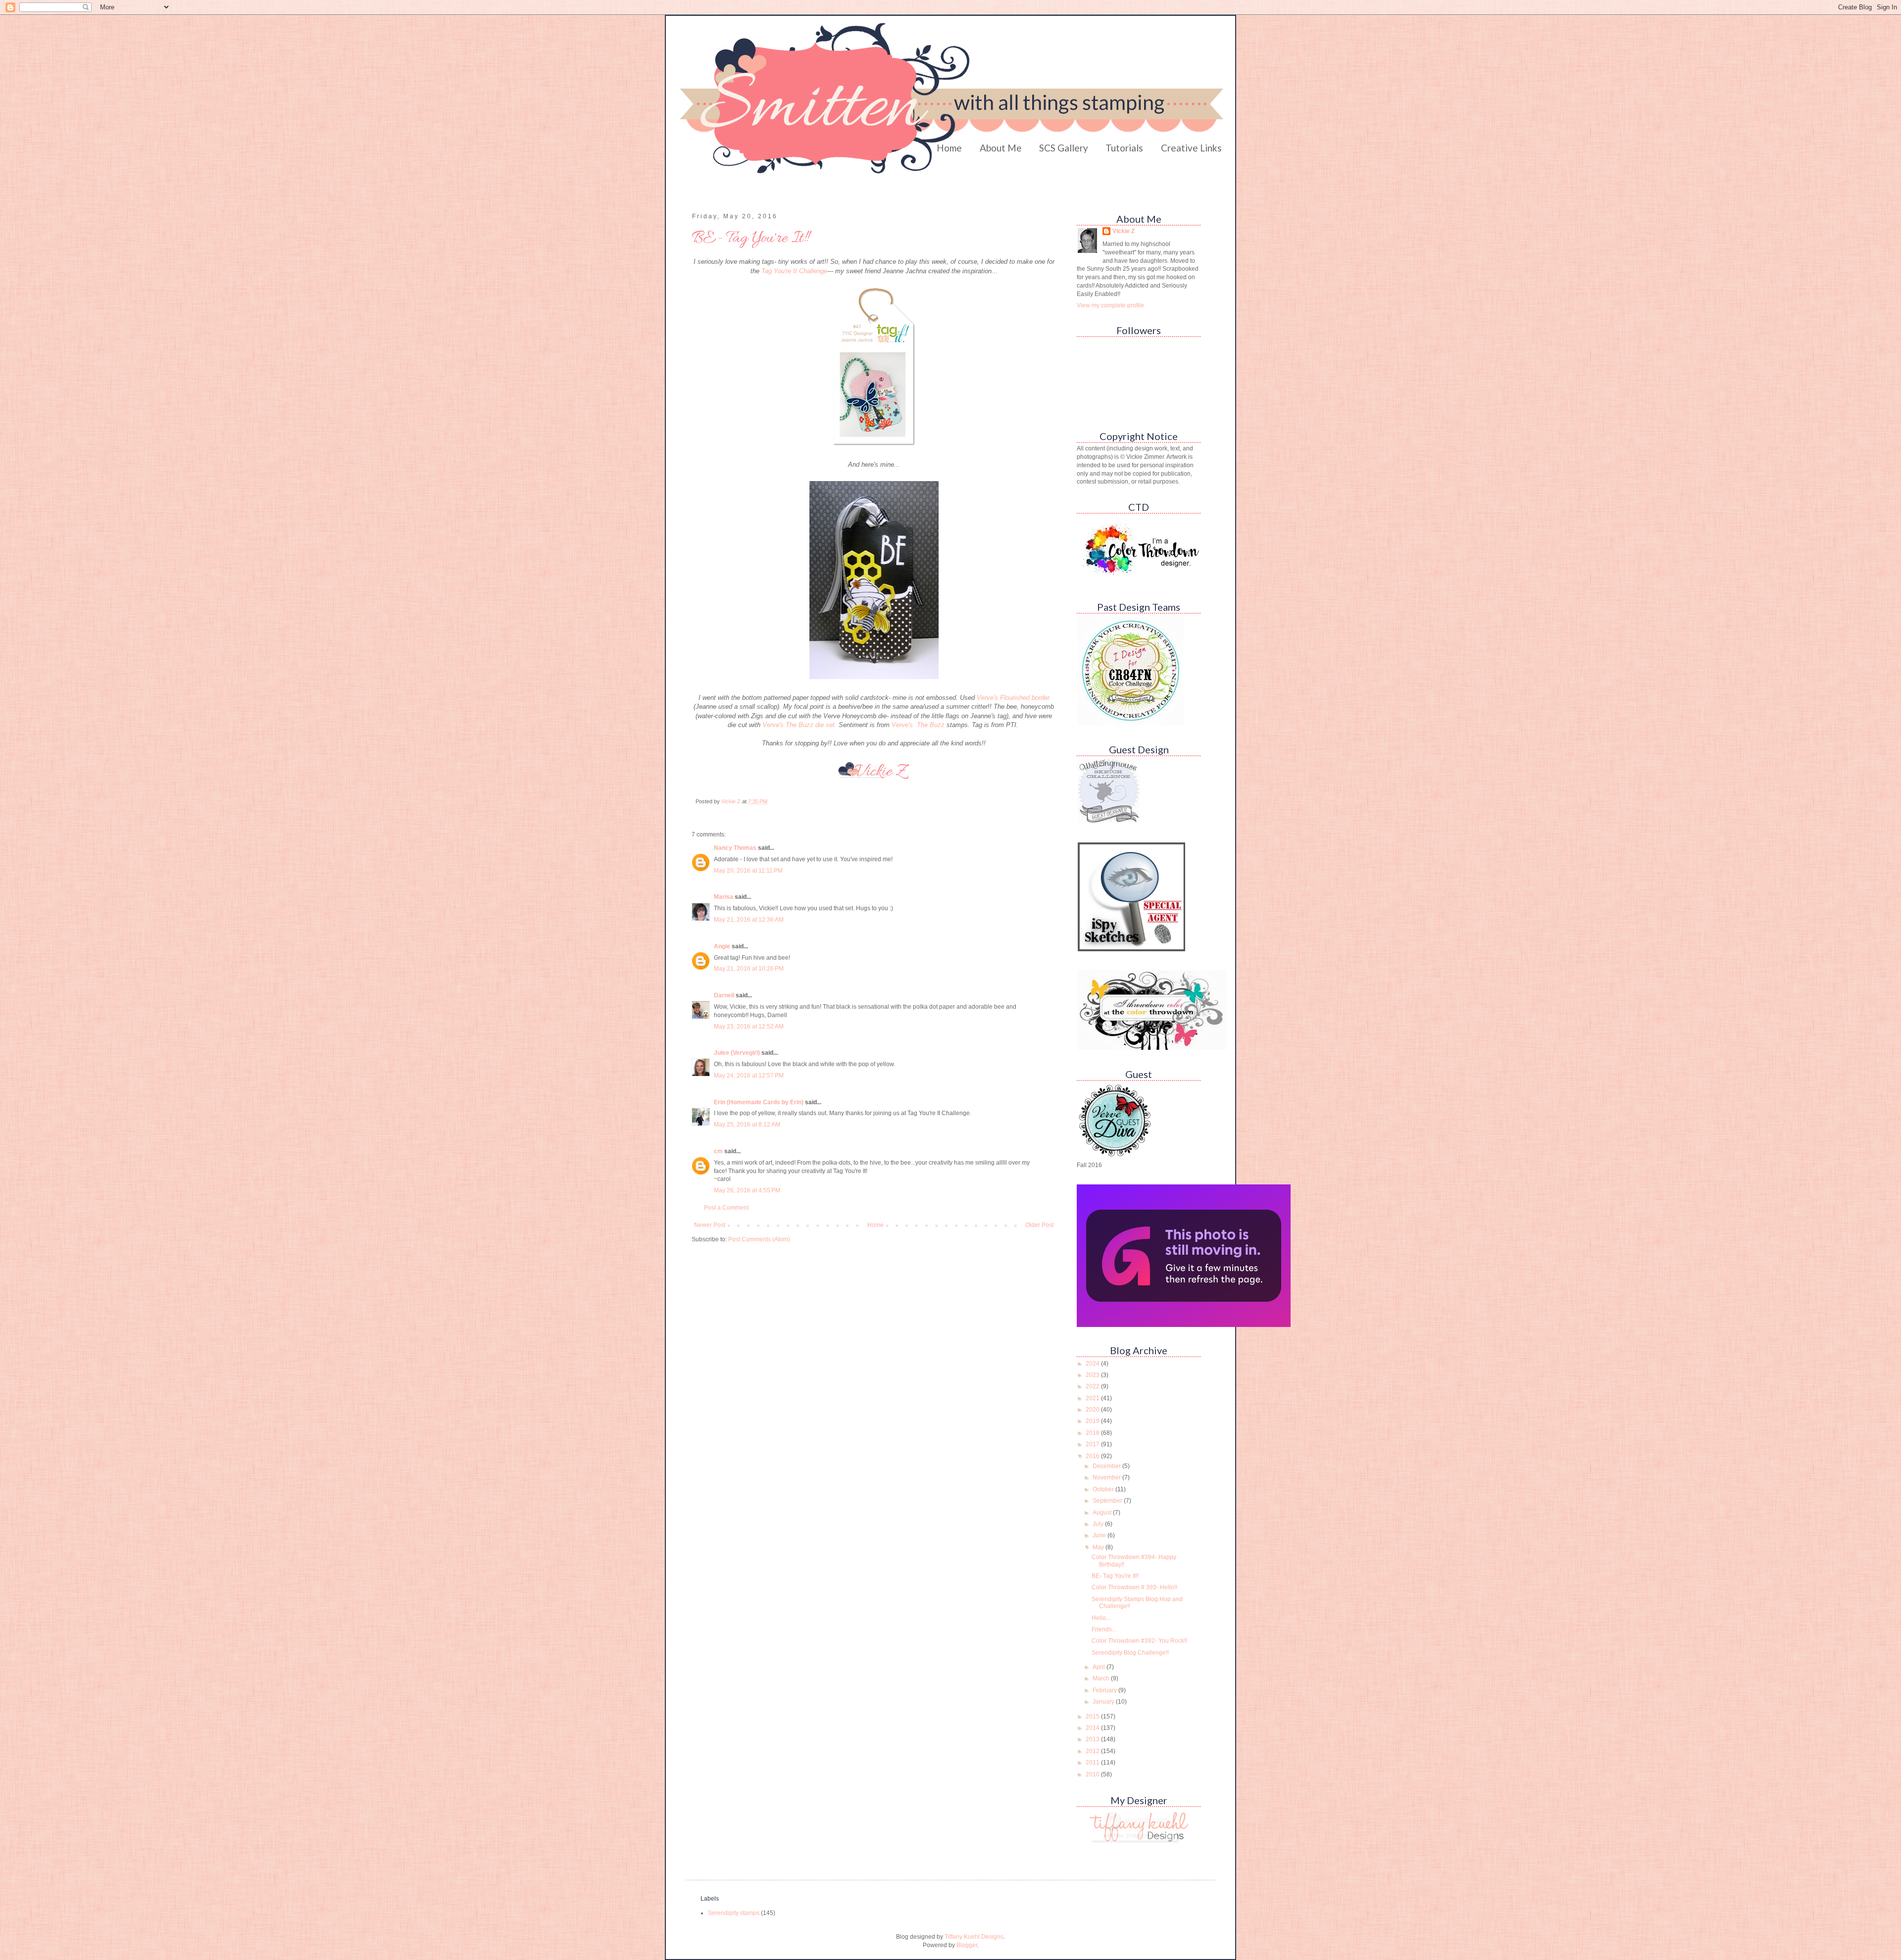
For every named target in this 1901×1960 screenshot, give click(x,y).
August (1103, 1513)
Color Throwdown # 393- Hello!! (1134, 1587)
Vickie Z (1124, 231)
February (1105, 1690)
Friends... (1104, 1629)
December (1107, 1466)
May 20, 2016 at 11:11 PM (748, 871)
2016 (1093, 1456)
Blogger (967, 1945)
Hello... (1101, 1618)
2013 (1093, 1739)
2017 (1093, 1444)
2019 (1093, 1421)
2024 (1093, 1364)
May (1099, 1547)
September (1108, 1501)
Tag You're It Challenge (794, 271)
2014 (1093, 1728)
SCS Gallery (1064, 148)
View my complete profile (1110, 305)
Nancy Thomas (735, 848)
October (1104, 1489)
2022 (1093, 1386)
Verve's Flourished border (1013, 698)
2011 (1093, 1763)
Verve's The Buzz (918, 725)
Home (949, 148)
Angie (722, 946)
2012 (1093, 1751)
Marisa (724, 897)
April (1100, 1667)
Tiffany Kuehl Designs (974, 1937)
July (1099, 1524)
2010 (1093, 1774)
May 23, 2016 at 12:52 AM (749, 1027)
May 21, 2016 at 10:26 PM (749, 969)
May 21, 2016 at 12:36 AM (749, 920)
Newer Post (710, 1225)
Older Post (1039, 1225)
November (1107, 1477)
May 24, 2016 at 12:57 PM (749, 1076)
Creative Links (1191, 148)
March (1102, 1678)
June (1100, 1535)
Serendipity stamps (734, 1913)
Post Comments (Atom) (759, 1239)
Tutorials (1124, 148)
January (1104, 1702)
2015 (1093, 1716)
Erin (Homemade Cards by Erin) (759, 1102)
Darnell (724, 995)
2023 (1093, 1375)
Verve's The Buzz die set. (800, 725)
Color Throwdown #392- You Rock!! (1139, 1641)
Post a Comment (726, 1208)
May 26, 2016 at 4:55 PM (747, 1190)
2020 (1093, 1410)
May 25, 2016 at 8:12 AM (747, 1125)
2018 (1093, 1433)
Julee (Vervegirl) (737, 1053)
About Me (1001, 148)
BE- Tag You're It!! (1115, 1576)
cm (718, 1151)
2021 (1093, 1398)
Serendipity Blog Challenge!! (1130, 1653)
